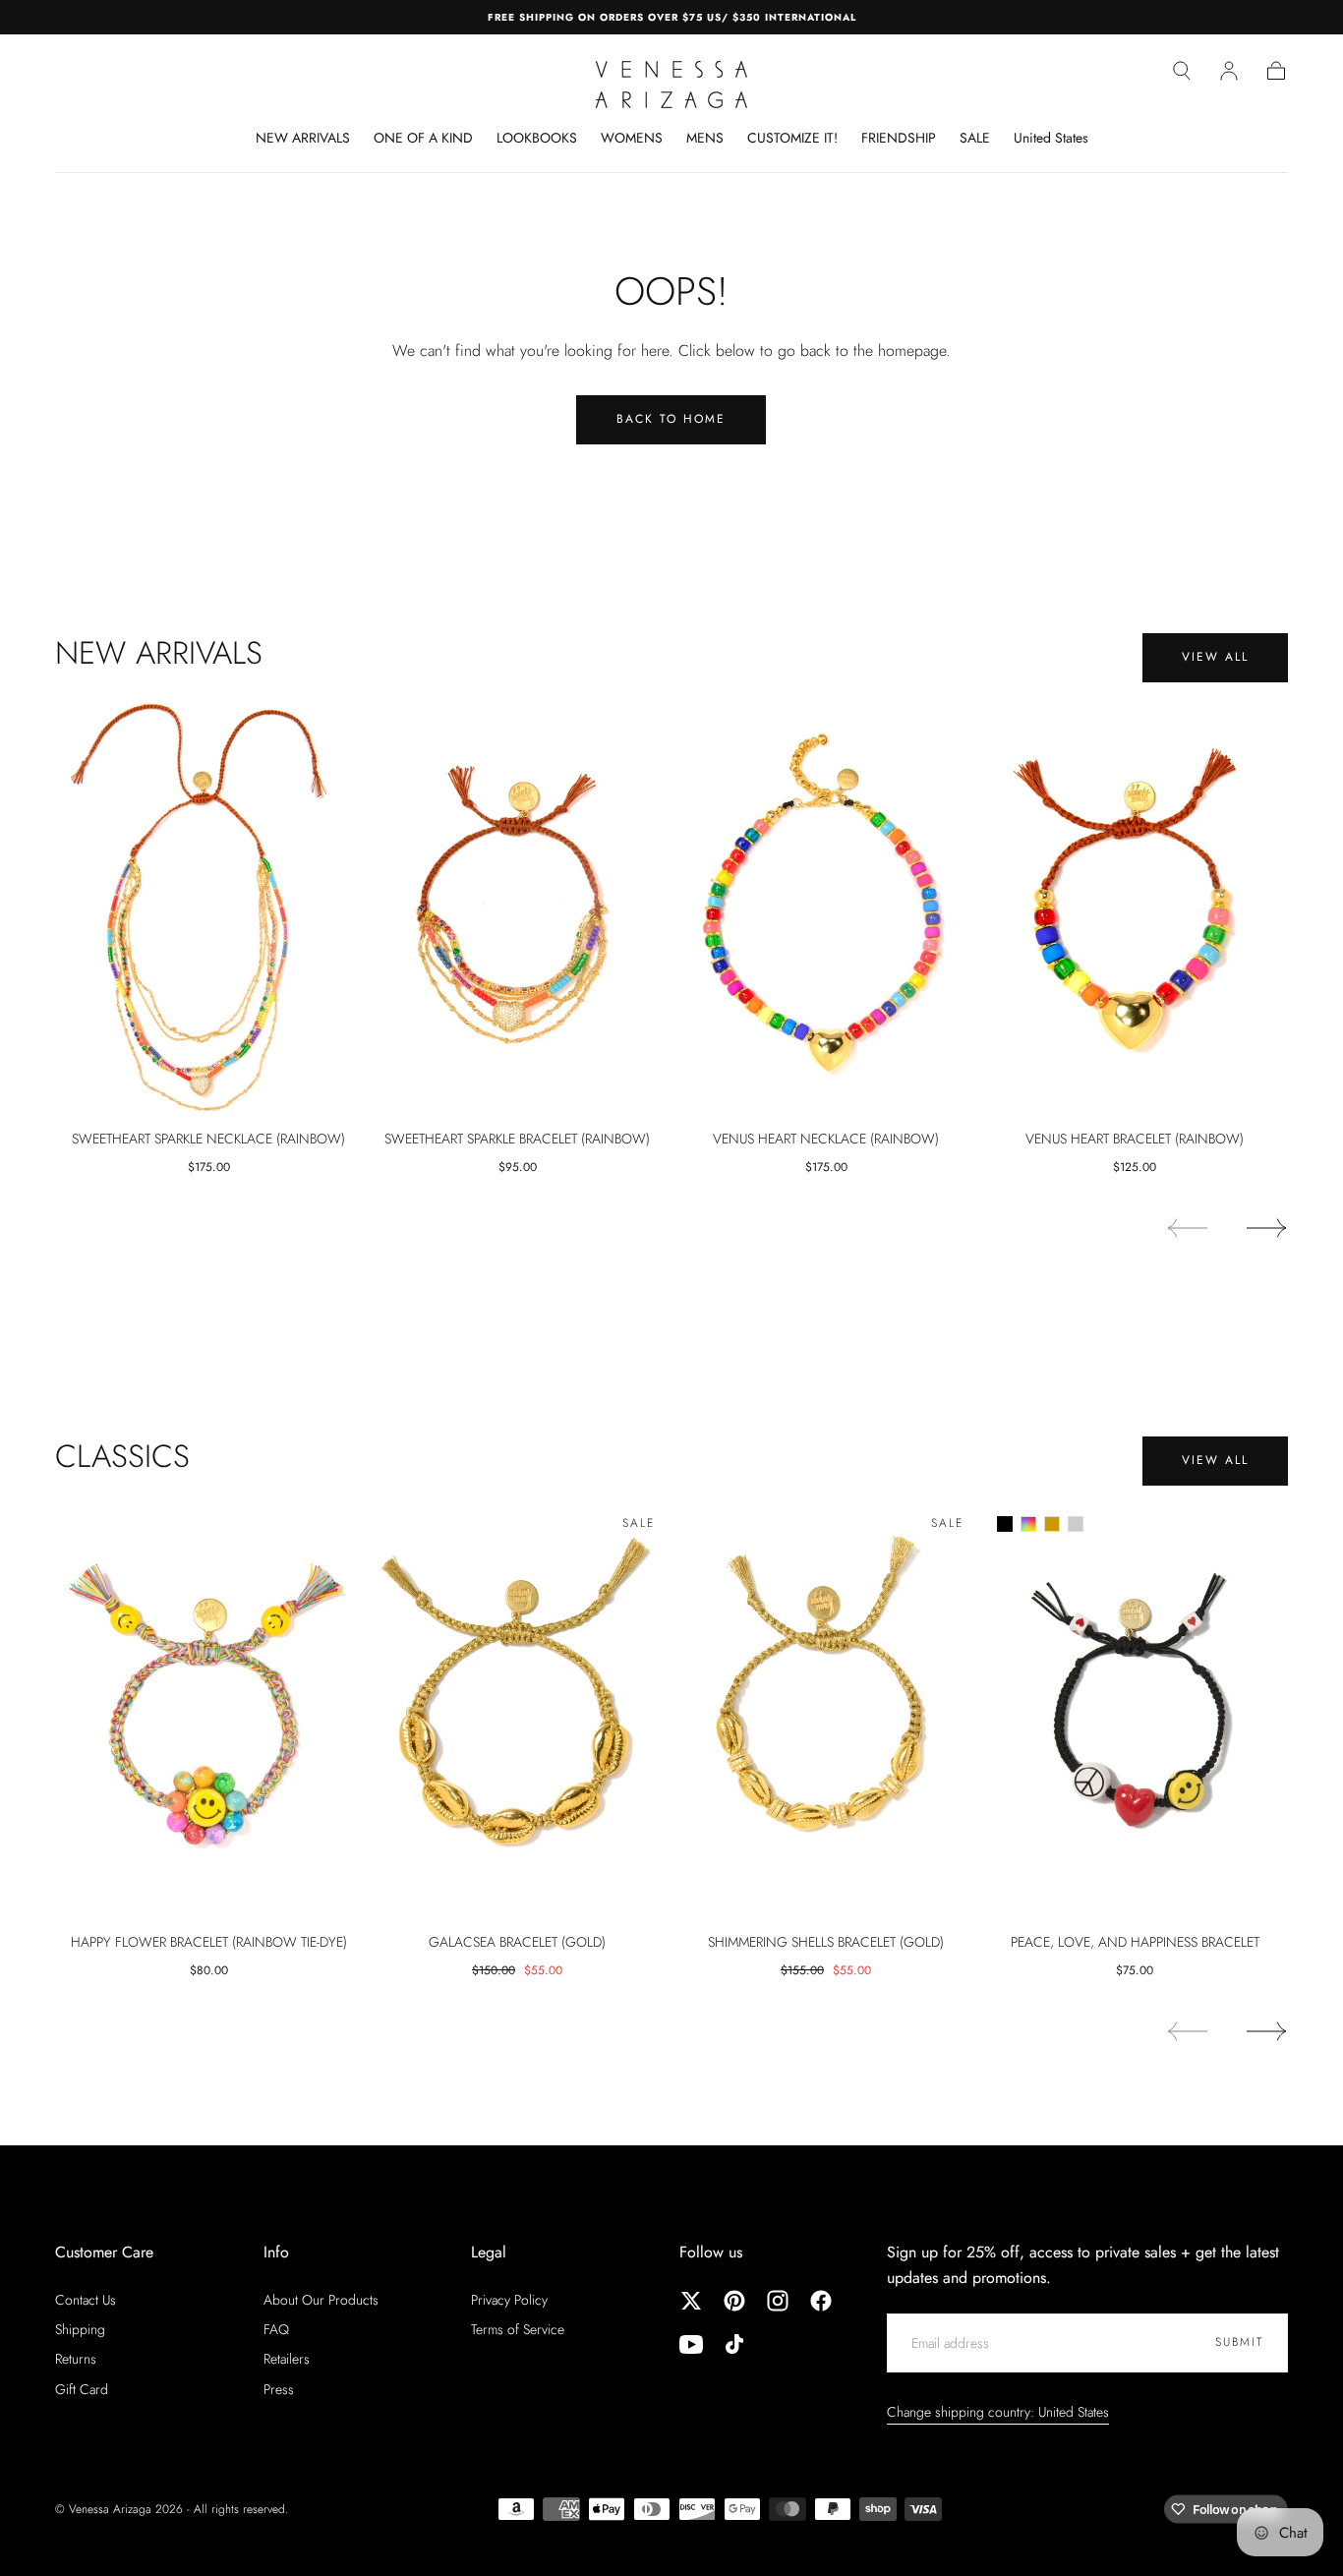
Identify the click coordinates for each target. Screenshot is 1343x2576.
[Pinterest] (734, 2301)
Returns (76, 2359)
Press (279, 2389)
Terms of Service (518, 2329)
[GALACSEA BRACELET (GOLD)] (517, 1710)
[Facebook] (821, 2301)
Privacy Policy (509, 2300)
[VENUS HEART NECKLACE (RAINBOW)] (826, 907)
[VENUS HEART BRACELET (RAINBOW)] (1135, 907)
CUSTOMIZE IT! (792, 139)
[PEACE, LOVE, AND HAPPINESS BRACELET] (1135, 1710)
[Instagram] (778, 2301)
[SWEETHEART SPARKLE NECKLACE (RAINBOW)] (208, 907)
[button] (1182, 71)
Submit (1239, 2342)
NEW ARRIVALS (303, 139)
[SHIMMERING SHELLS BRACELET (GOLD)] (826, 1710)
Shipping (80, 2329)
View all (1215, 657)
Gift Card (82, 2389)
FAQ (276, 2329)
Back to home (671, 419)
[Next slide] (1267, 1228)
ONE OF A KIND (423, 139)
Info (276, 2252)
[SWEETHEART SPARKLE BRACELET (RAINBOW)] (517, 907)
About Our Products (321, 2300)
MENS (705, 139)
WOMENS (632, 139)
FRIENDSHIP (899, 139)
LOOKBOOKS (537, 139)
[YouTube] (691, 2344)
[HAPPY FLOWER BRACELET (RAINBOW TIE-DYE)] (208, 1710)
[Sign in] (1229, 71)
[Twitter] (691, 2301)
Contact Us (86, 2300)
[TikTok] (734, 2344)
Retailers (287, 2359)
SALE (975, 139)
